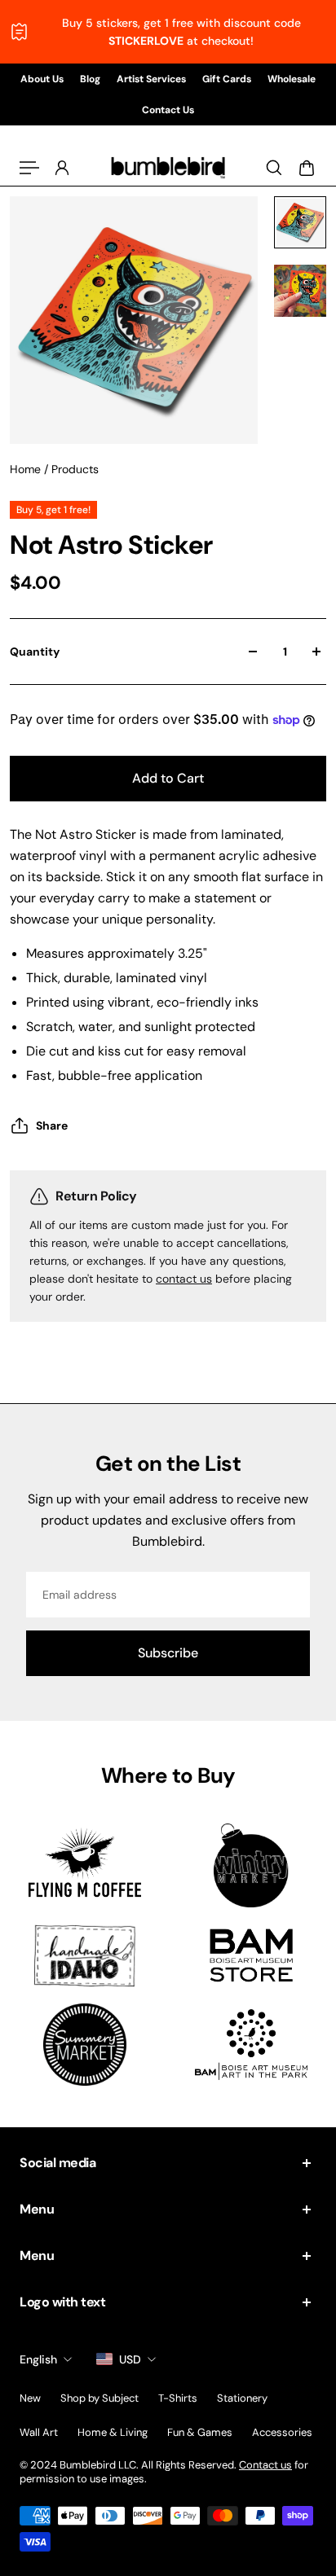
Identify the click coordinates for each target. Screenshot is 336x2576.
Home (27, 469)
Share (52, 1126)
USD (130, 2359)
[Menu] (29, 168)
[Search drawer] (274, 168)
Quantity (35, 652)
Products (75, 469)
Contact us (265, 2465)
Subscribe (168, 1653)
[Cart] (307, 168)
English (38, 2359)
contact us (184, 1279)
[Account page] (62, 168)
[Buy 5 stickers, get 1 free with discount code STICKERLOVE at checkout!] (168, 32)
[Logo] (168, 168)
